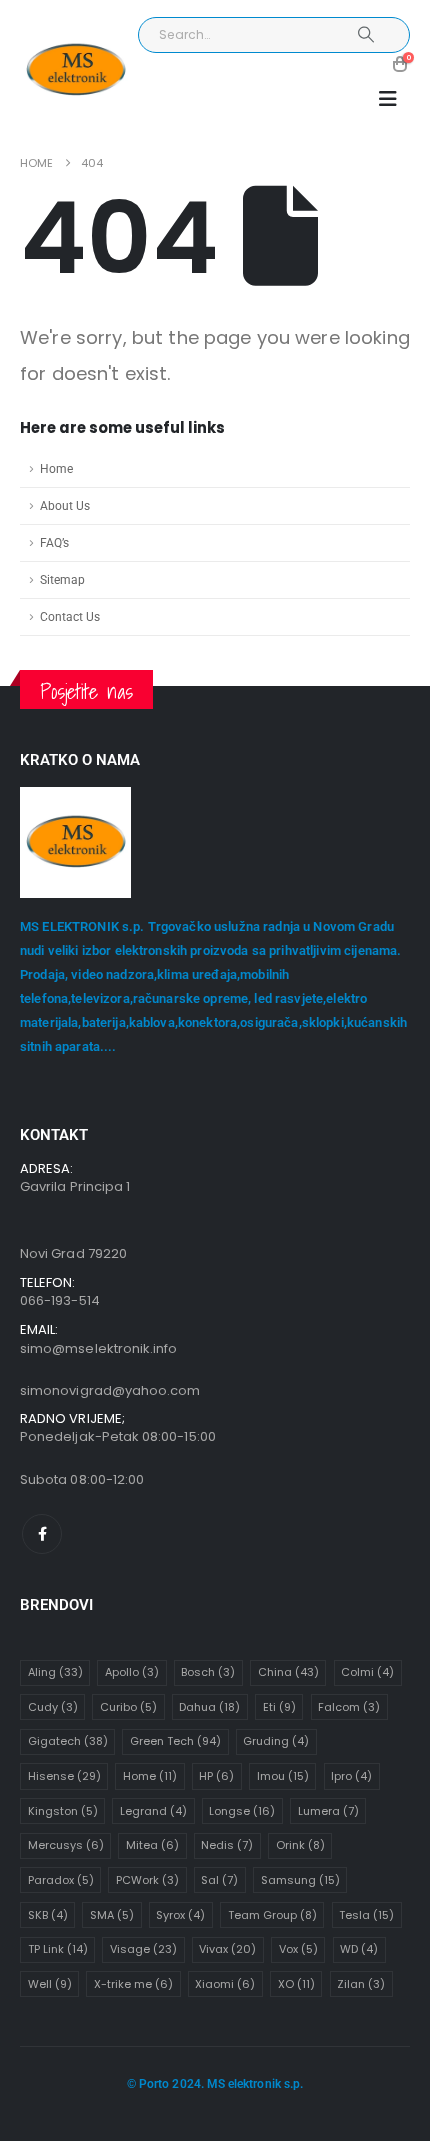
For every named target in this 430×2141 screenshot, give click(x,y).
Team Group (272, 1915)
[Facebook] (42, 1534)
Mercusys (66, 1845)
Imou (283, 1776)
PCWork (147, 1880)
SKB (48, 1915)
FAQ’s (54, 543)
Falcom (349, 1707)
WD (359, 1949)
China (288, 1672)
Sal (219, 1880)
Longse (242, 1811)
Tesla (366, 1915)
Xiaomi (225, 1984)
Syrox (180, 1915)
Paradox (61, 1880)
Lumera (328, 1811)
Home (56, 469)
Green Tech (175, 1741)
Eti (279, 1707)
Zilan (361, 1984)
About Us (65, 506)
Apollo (132, 1672)
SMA (112, 1915)
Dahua (209, 1707)
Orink (300, 1845)
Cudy (53, 1707)
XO (296, 1984)
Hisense (64, 1776)
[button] (388, 99)
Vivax (227, 1949)
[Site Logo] (75, 70)
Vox (298, 1949)
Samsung (300, 1880)
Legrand (153, 1811)
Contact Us (70, 617)
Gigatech (68, 1741)
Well (50, 1984)
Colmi (367, 1672)
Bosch (208, 1672)
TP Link (58, 1949)
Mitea (152, 1845)
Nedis (227, 1845)
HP (216, 1776)
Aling (55, 1672)
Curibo (128, 1707)
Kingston (63, 1811)
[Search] (366, 35)
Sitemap (62, 580)
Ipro (351, 1776)
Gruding (276, 1741)
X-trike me (133, 1984)
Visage (143, 1949)
